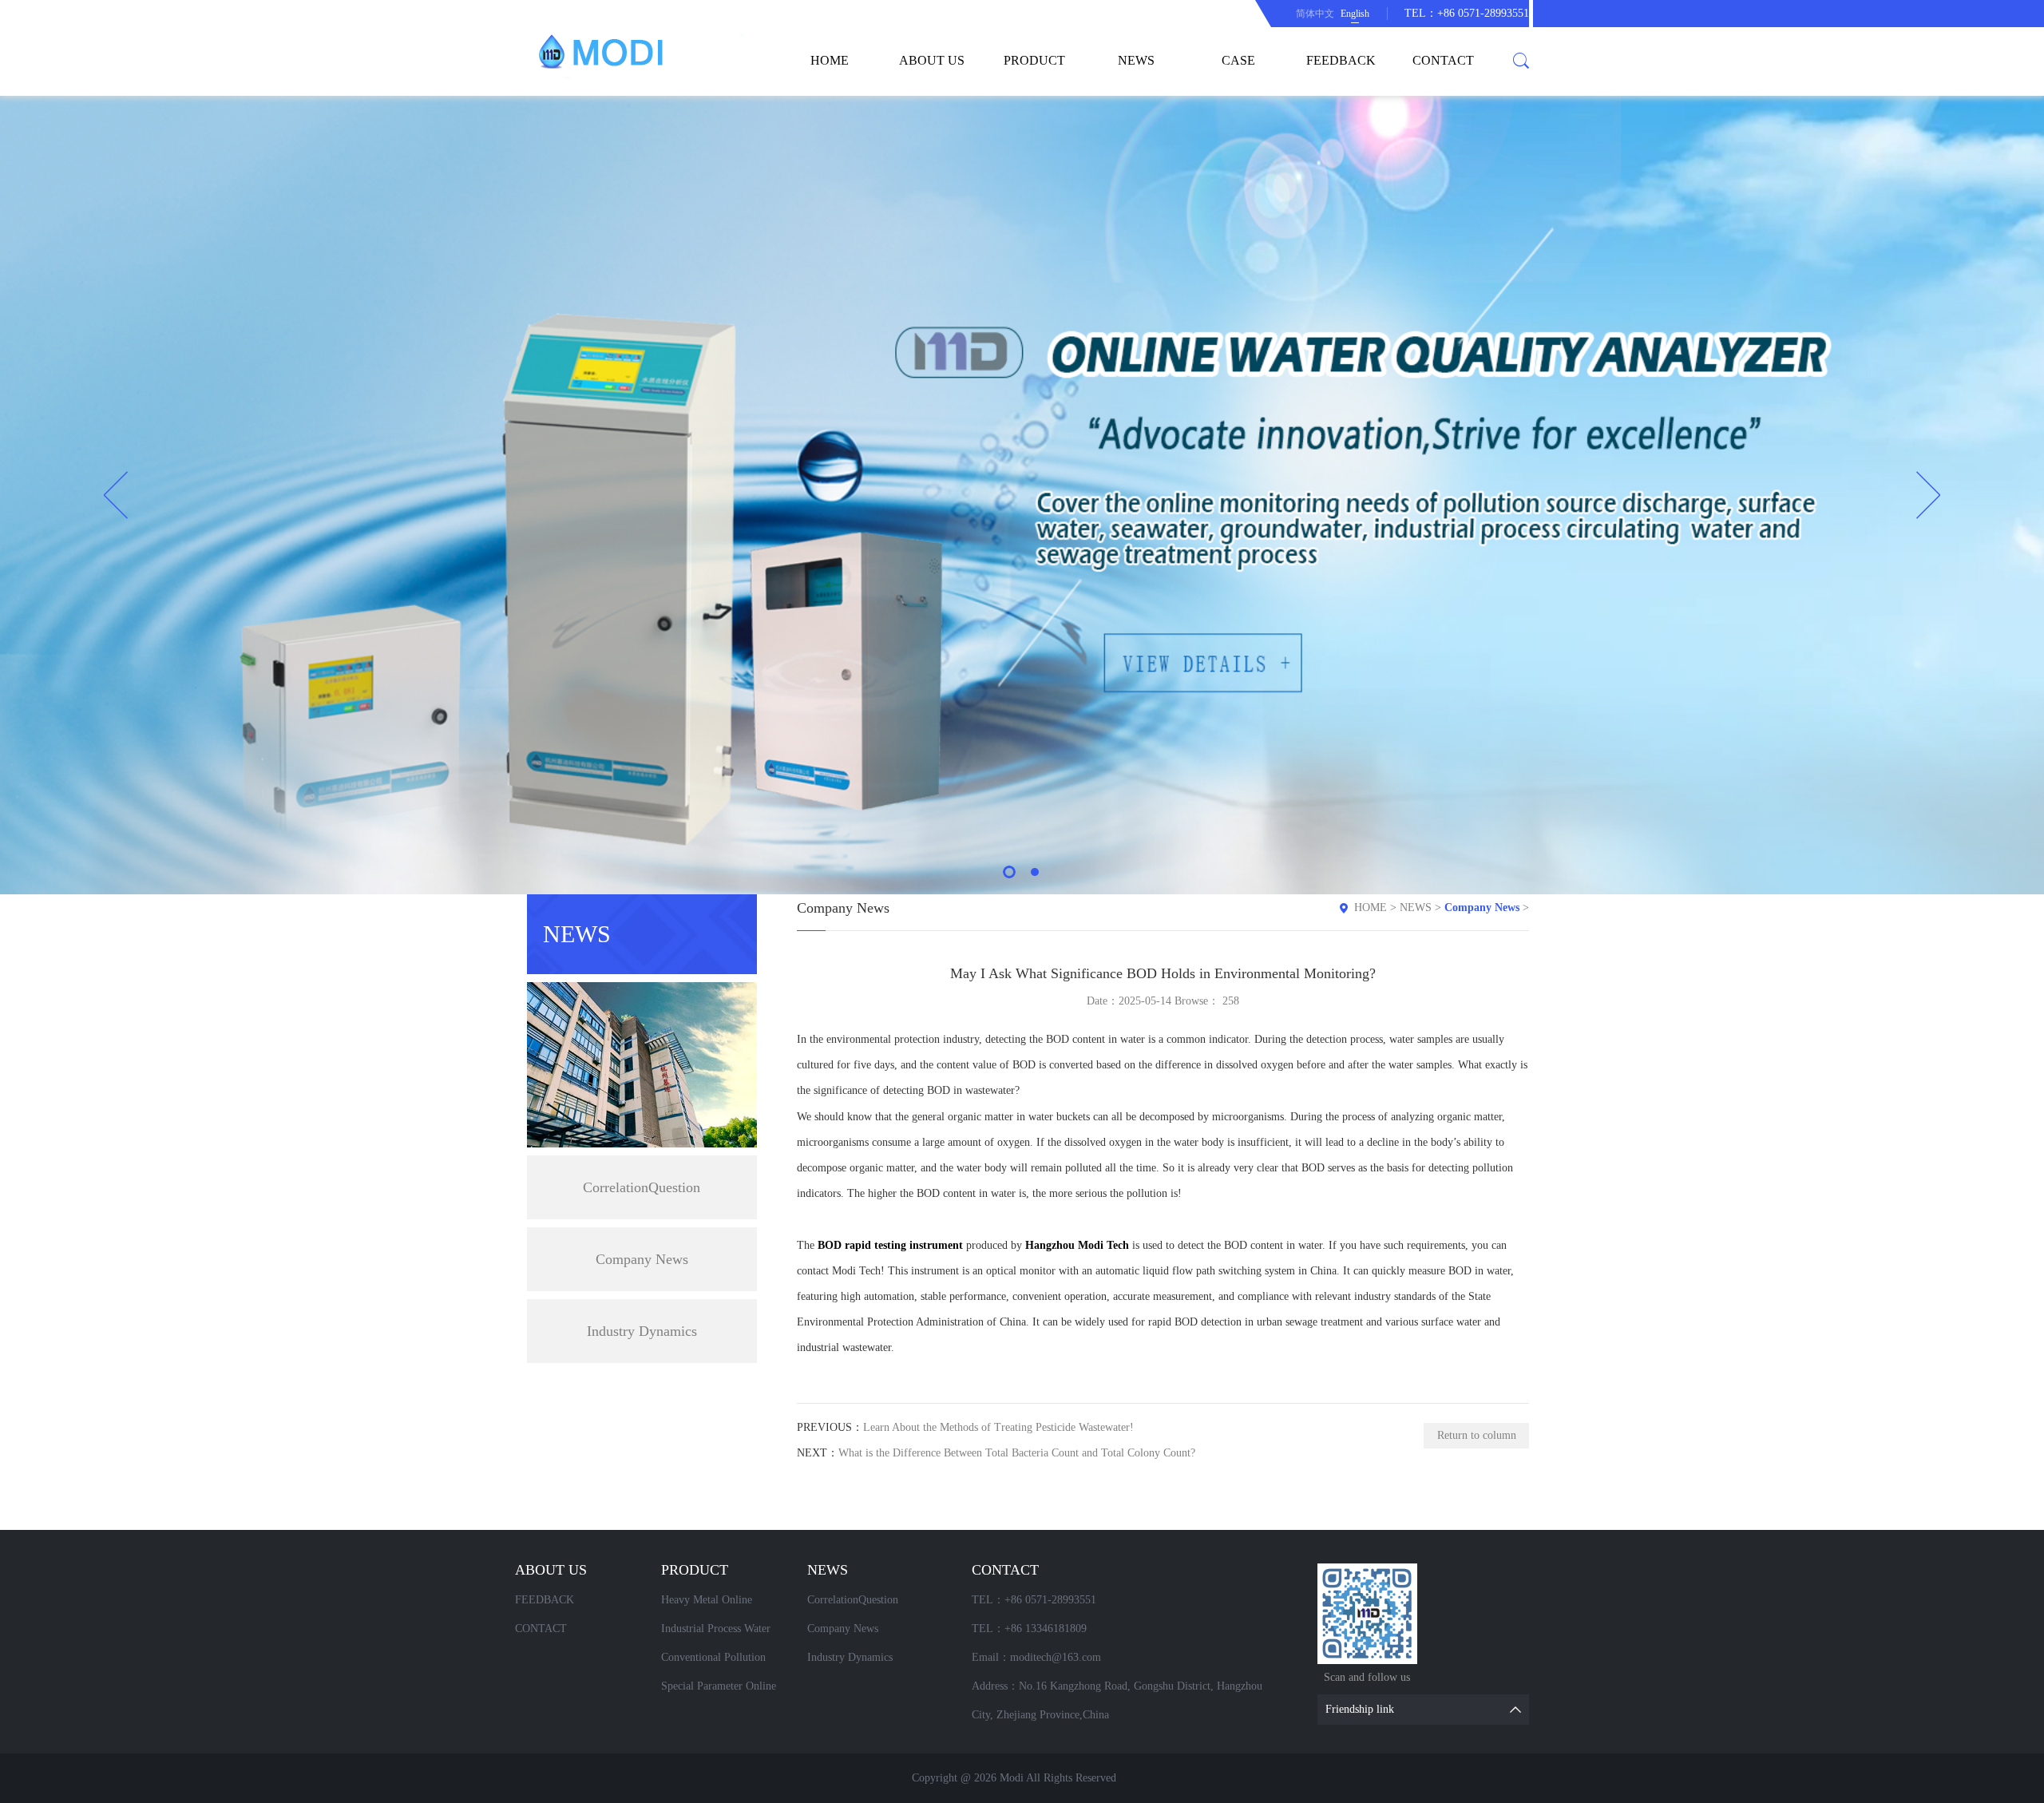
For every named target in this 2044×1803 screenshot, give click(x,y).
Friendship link (1360, 1709)
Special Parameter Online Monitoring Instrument (719, 1690)
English (1355, 14)
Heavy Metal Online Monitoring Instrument (713, 1604)
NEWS (1136, 60)
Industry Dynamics (642, 1331)
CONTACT (1443, 60)
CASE (1238, 60)
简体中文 (1315, 14)
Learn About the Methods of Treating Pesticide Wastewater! (998, 1427)
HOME (830, 60)
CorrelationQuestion (642, 1187)
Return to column (1477, 1435)
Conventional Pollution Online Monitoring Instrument (729, 1662)
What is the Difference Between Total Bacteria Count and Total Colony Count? (1017, 1453)
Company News (642, 1259)
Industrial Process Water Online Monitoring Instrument (729, 1633)
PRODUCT (1034, 60)
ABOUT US (932, 60)
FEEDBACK (1341, 60)
